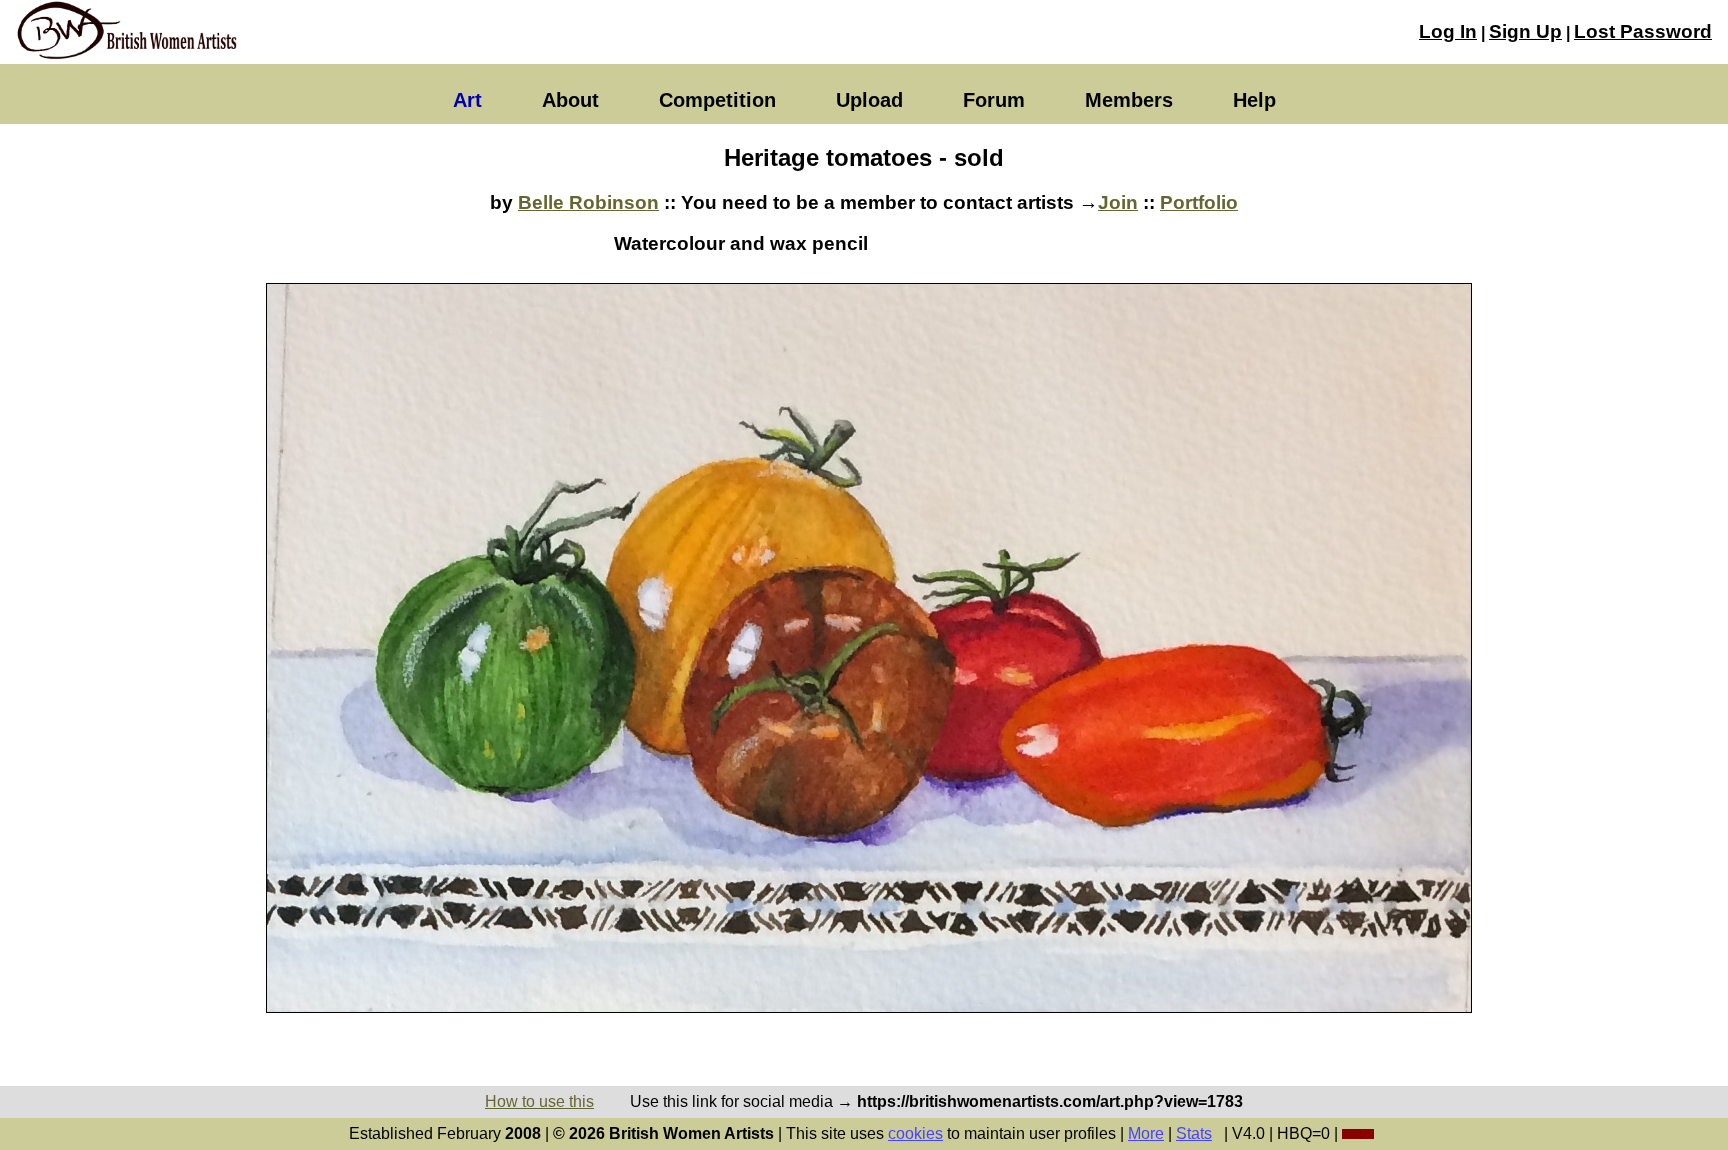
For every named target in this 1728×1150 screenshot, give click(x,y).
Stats (1194, 1133)
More (1146, 1133)
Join (1118, 202)
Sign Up (1525, 31)
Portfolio (1199, 202)
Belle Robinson (588, 202)
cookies (915, 1133)
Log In (1448, 31)
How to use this (539, 1101)
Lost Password (1643, 31)
